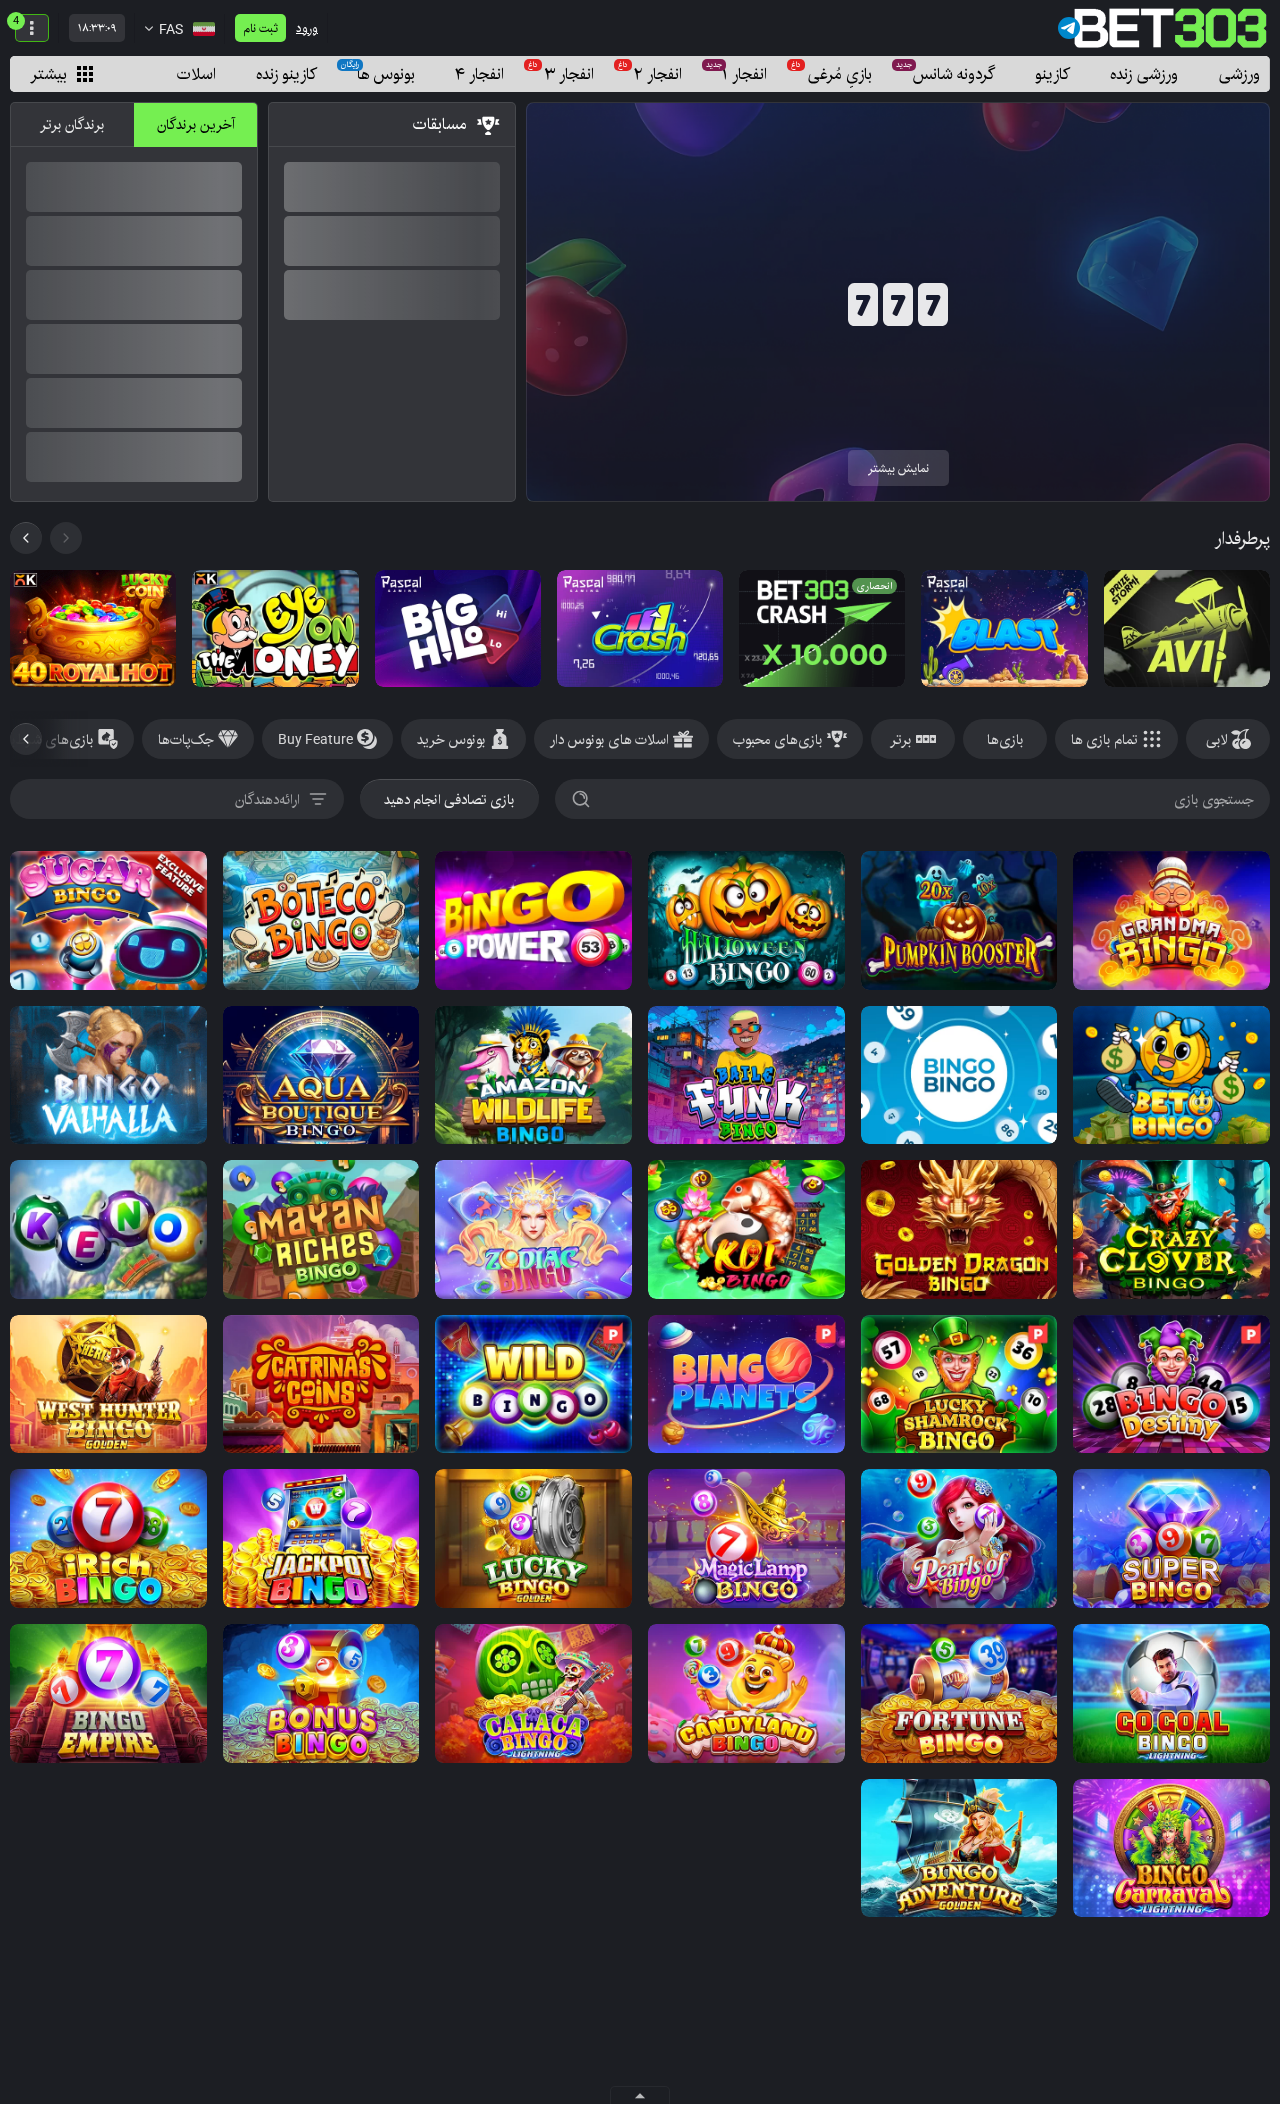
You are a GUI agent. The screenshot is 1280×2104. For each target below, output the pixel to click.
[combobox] (177, 799)
